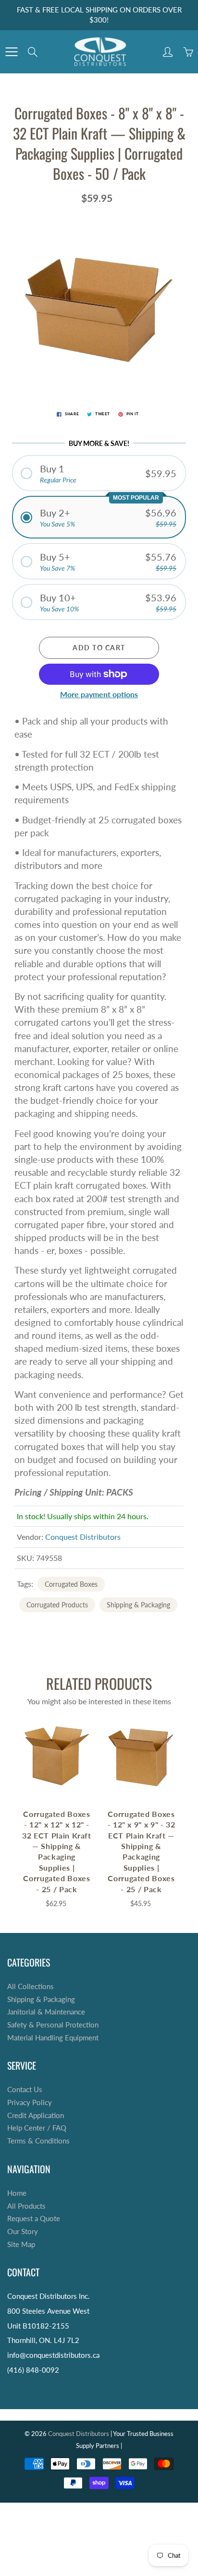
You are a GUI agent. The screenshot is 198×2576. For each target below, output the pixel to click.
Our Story (23, 2231)
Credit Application (36, 2115)
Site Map (21, 2244)
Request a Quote (34, 2219)
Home (17, 2193)
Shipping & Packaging (138, 1605)
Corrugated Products (57, 1605)
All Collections (31, 1986)
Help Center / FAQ (37, 2128)
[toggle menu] (11, 52)
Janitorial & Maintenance (46, 2012)
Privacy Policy (30, 2102)
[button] (99, 473)
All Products (26, 2206)
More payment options (99, 694)
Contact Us (25, 2090)
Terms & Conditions (38, 2141)
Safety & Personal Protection (53, 2025)
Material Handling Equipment (53, 2038)
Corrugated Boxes (71, 1584)
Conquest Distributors (83, 1537)
